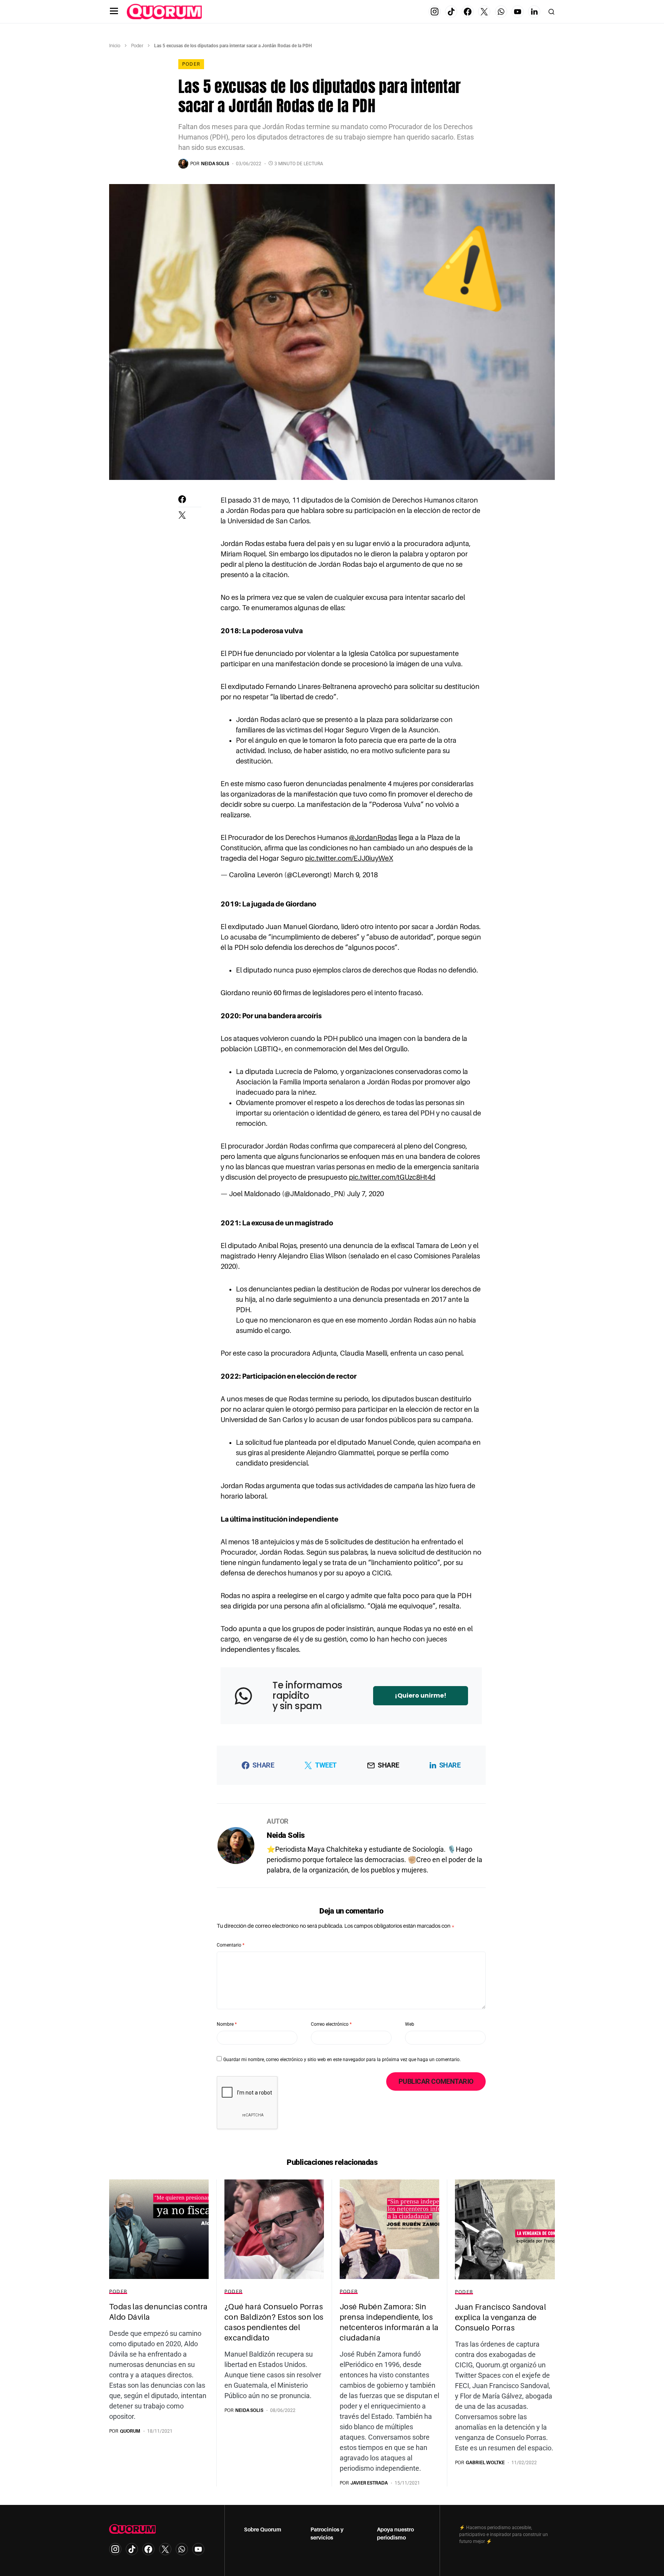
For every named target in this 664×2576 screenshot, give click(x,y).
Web (410, 2024)
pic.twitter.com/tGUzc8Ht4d (392, 1177)
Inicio (115, 46)
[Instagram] (435, 12)
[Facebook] (468, 12)
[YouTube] (518, 12)
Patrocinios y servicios (327, 2534)
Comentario (231, 1945)
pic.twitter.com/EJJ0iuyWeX (349, 858)
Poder (137, 46)
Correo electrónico (331, 2024)
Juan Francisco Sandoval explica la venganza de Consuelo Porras (500, 2317)
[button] (114, 12)
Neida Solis (286, 1835)
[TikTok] (451, 12)
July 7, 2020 (365, 1194)
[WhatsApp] (501, 12)
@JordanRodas (373, 838)
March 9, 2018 (356, 875)
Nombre (227, 2024)
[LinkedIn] (534, 12)
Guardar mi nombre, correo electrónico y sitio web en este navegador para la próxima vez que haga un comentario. (342, 2060)
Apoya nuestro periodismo (395, 2534)
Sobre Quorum (263, 2530)
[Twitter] (484, 12)
